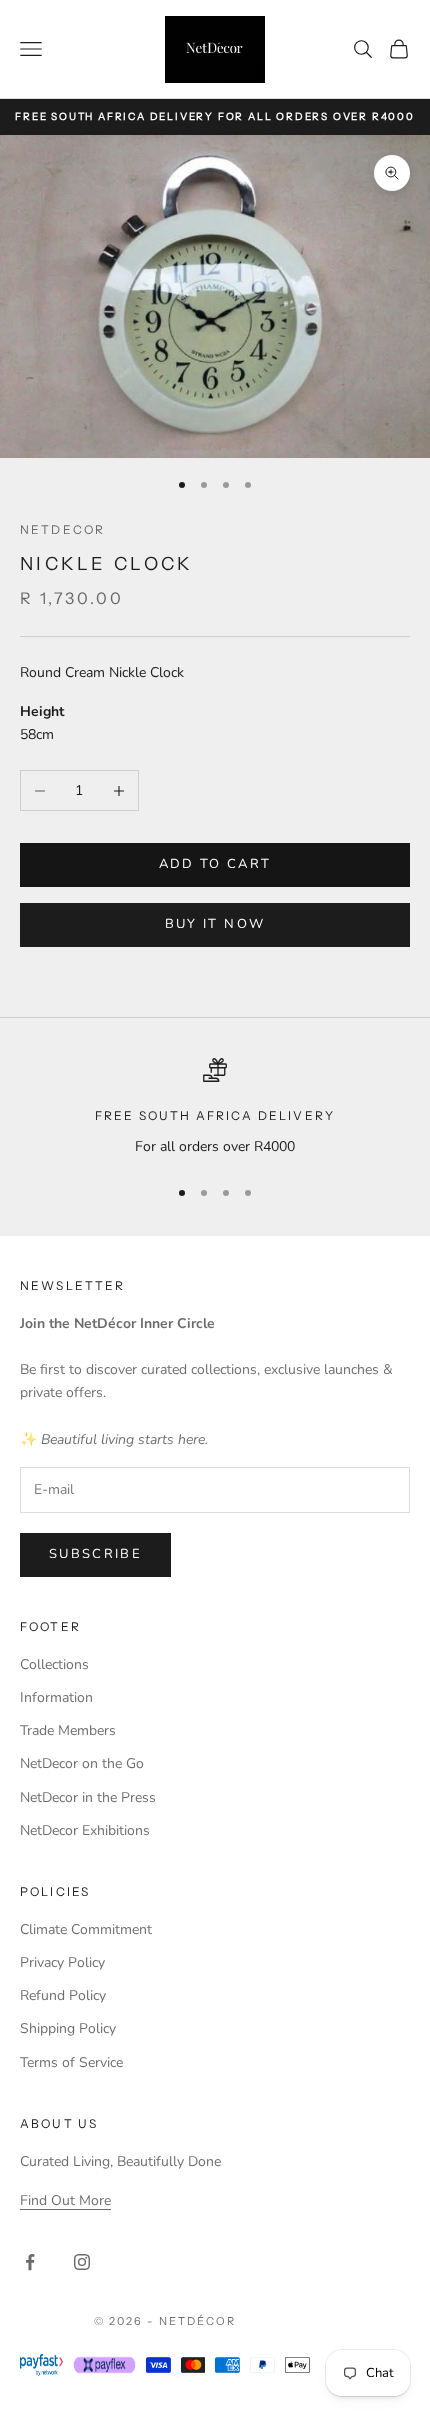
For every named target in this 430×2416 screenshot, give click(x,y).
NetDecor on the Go (82, 1763)
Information (56, 1697)
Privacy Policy (62, 1962)
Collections (54, 1664)
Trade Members (68, 1730)
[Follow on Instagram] (82, 2262)
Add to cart (215, 864)
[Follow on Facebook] (30, 2262)
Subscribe (95, 1554)
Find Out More (65, 2200)
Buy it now (215, 924)
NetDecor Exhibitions (85, 1830)
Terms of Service (71, 2062)
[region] (215, 1107)
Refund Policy (63, 1995)
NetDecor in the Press (88, 1797)
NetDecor (62, 529)
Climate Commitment (86, 1929)
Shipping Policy (68, 2028)
